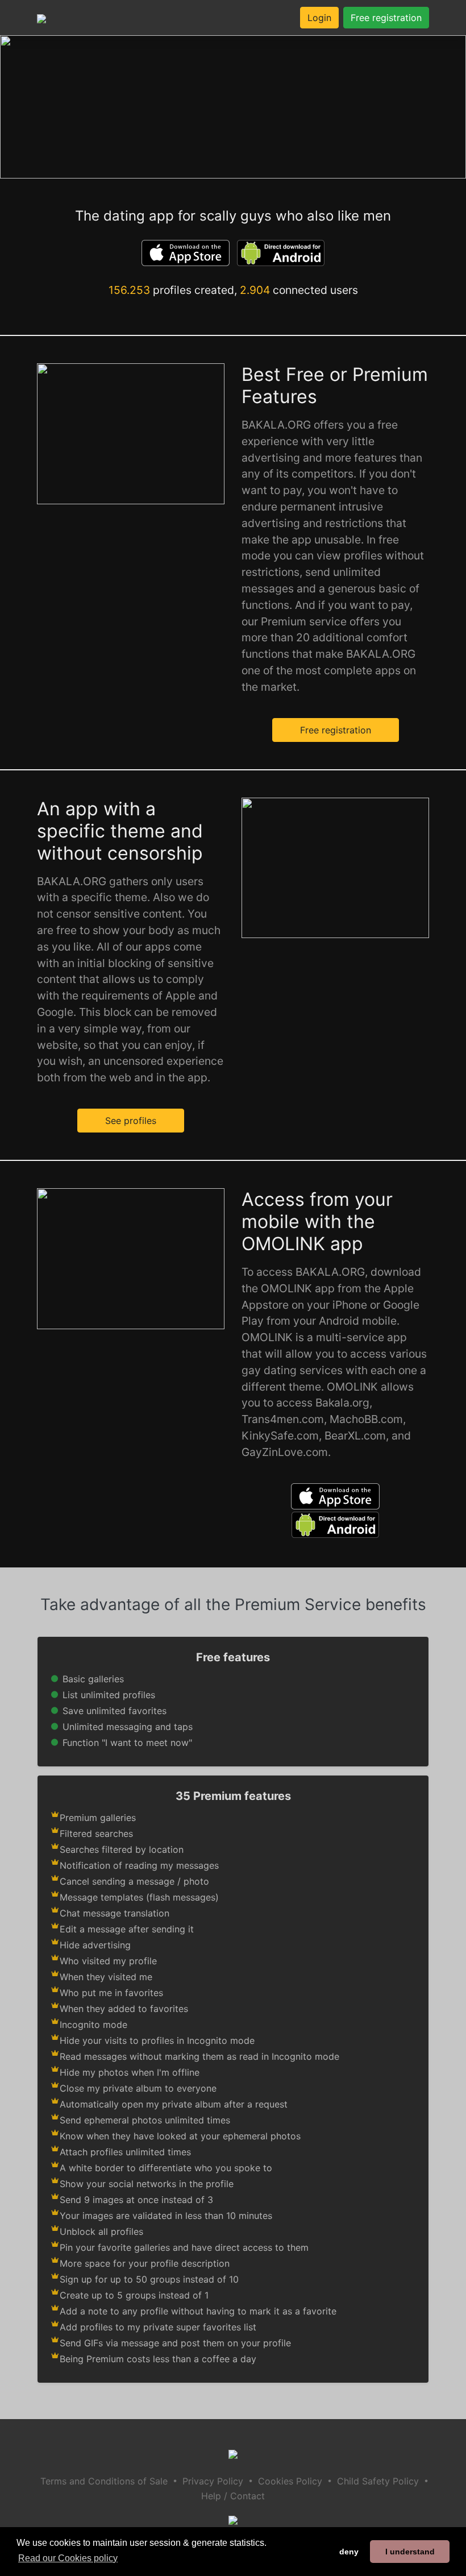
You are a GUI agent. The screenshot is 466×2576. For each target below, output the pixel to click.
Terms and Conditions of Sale (104, 2481)
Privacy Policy (213, 2481)
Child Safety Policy (378, 2481)
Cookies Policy (290, 2481)
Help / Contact (233, 2496)
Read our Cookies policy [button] (68, 2558)
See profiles (131, 1121)
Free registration (386, 18)
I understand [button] (410, 2552)
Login (319, 18)
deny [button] (349, 2552)
